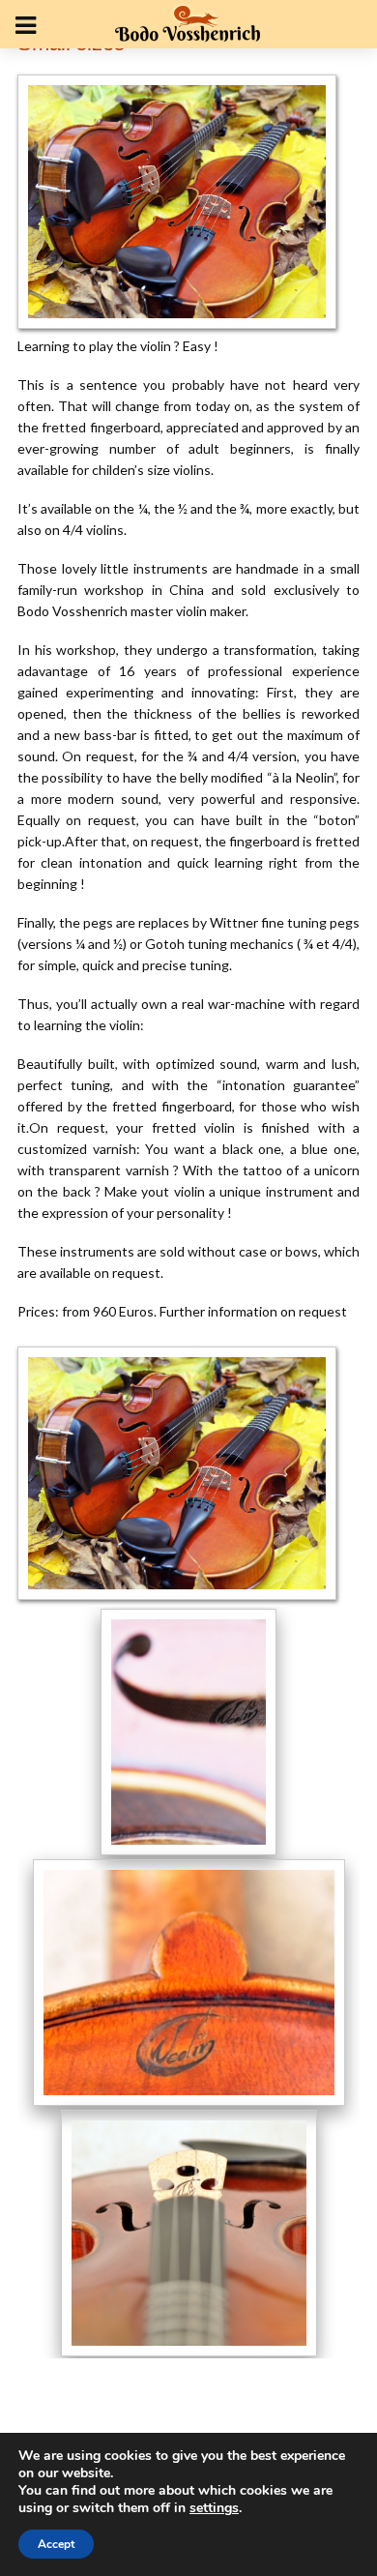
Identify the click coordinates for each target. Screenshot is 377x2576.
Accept (56, 2544)
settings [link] (214, 2508)
